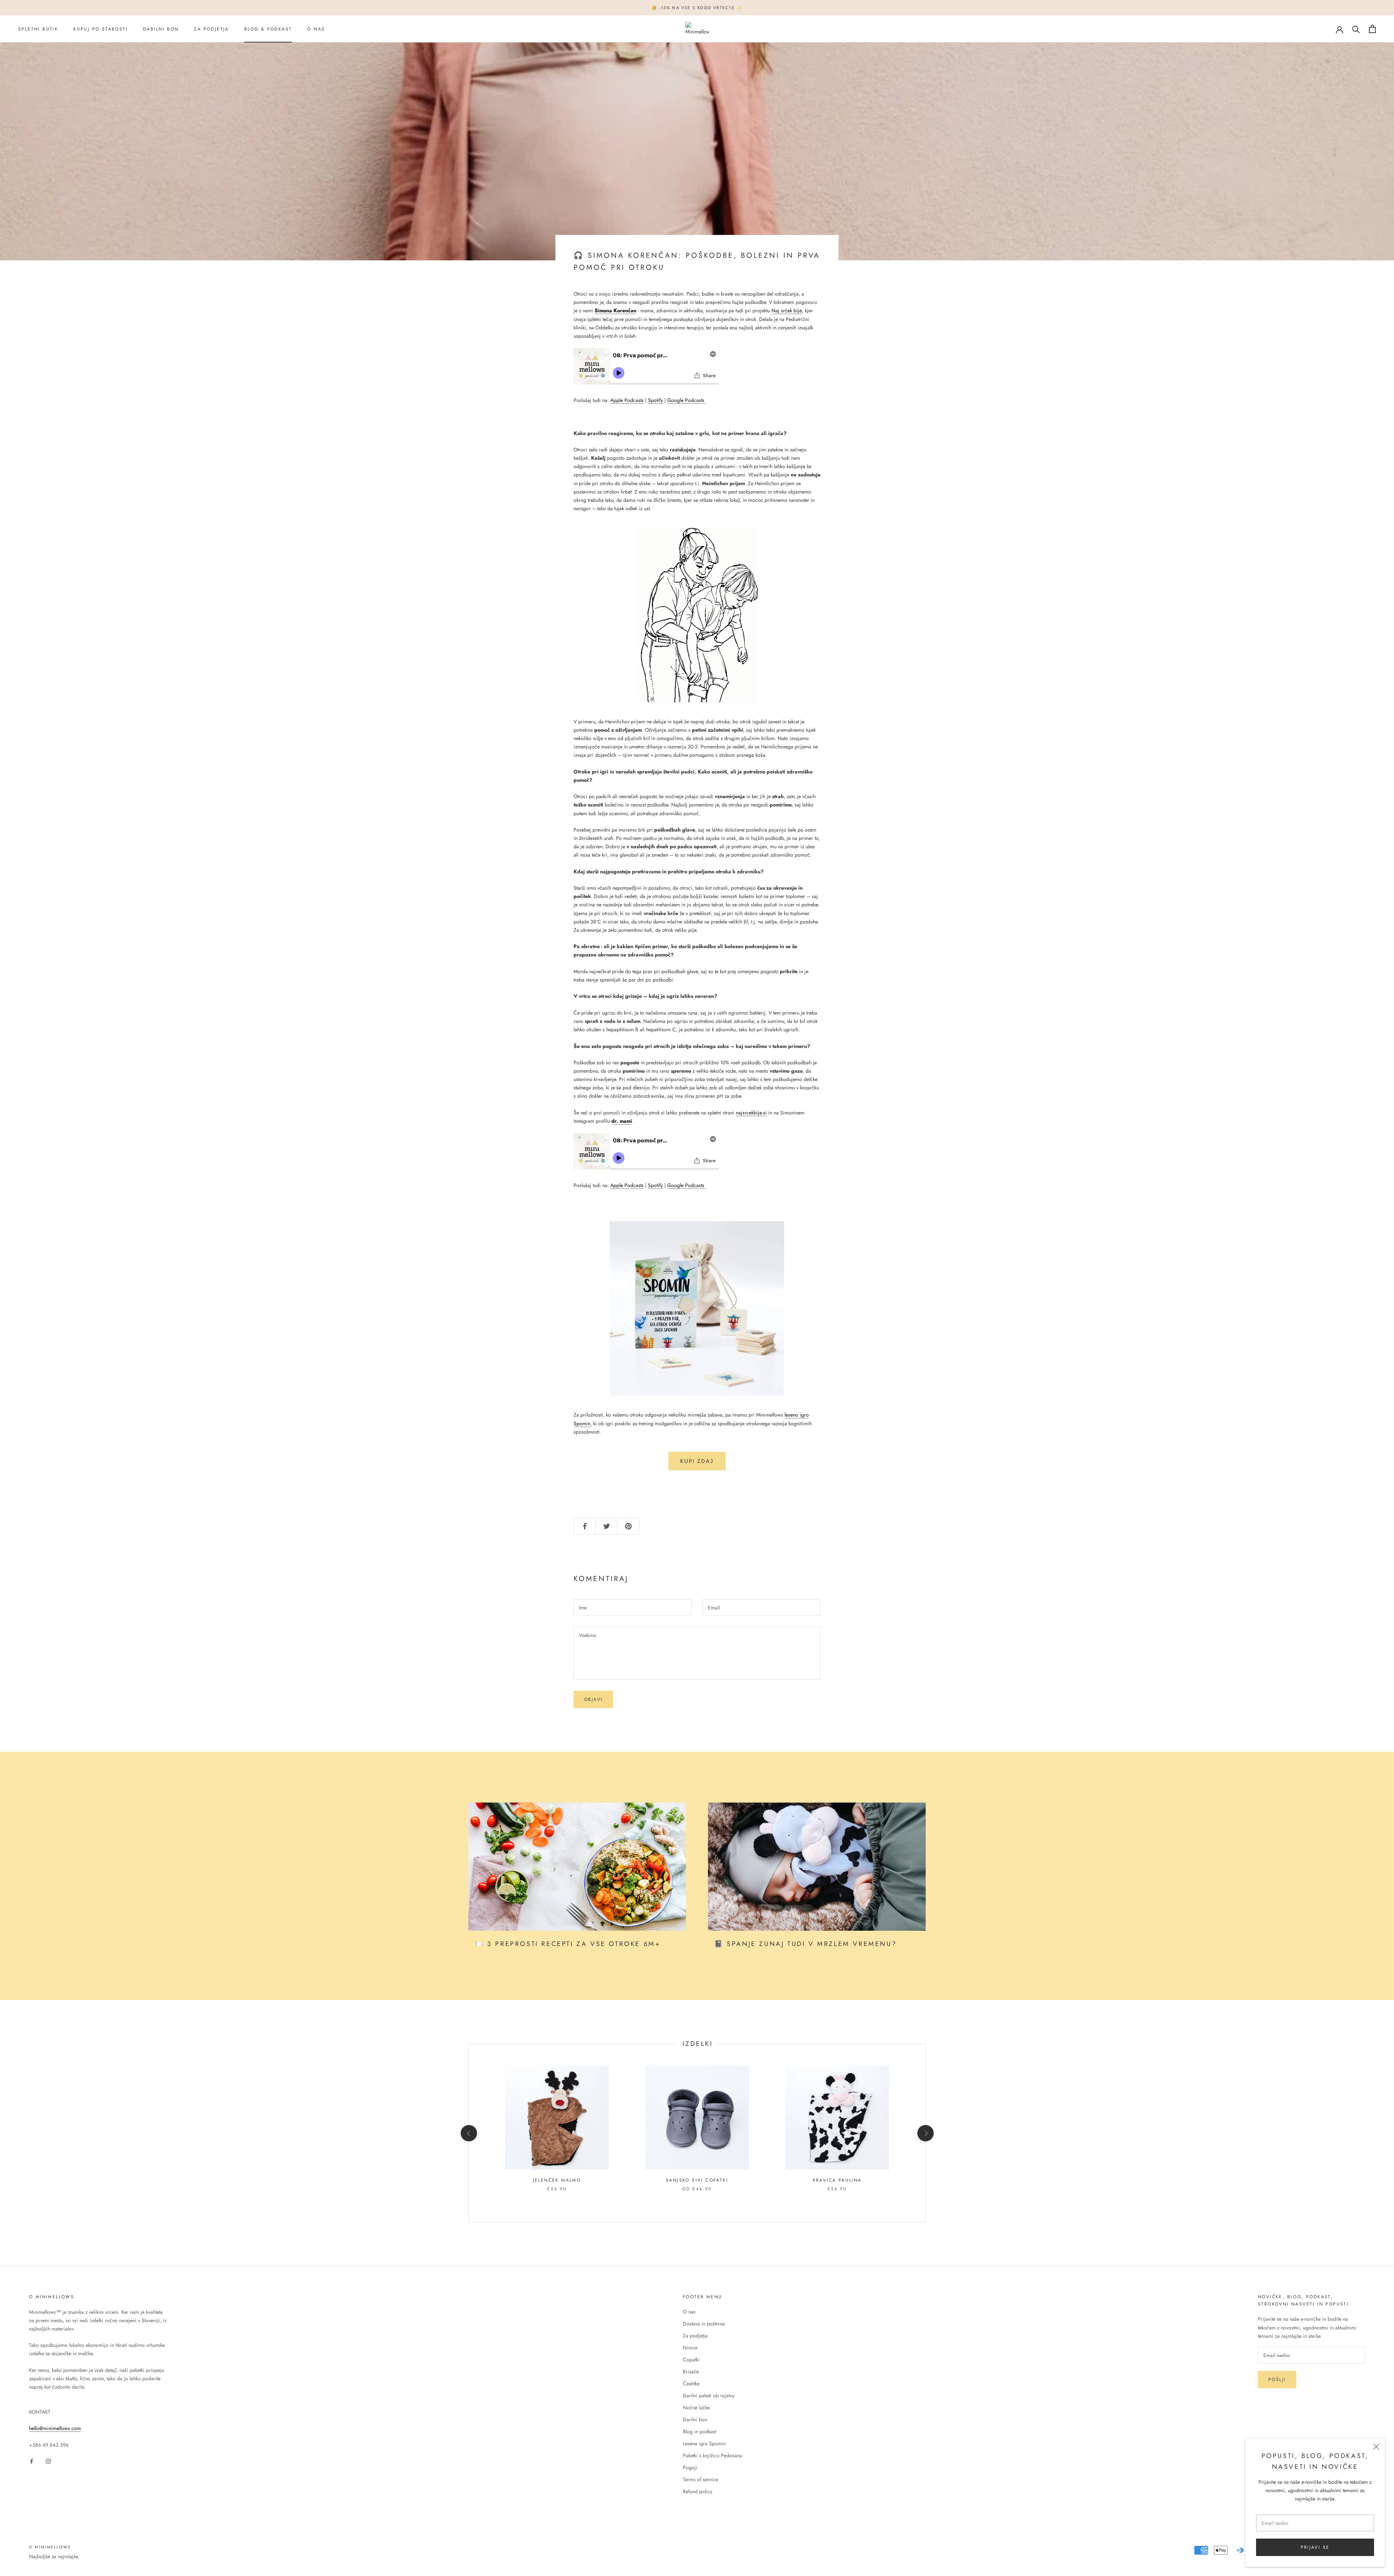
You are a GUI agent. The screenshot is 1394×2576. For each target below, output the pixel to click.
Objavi (593, 1699)
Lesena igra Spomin (704, 2443)
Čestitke (691, 2384)
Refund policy (698, 2491)
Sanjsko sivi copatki (697, 2180)
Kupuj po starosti (101, 29)
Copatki (691, 2360)
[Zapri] (1376, 2447)
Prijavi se (1315, 2547)
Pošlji (1277, 2380)
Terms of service (700, 2479)
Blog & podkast (268, 29)
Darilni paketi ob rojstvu (709, 2396)
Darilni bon (161, 29)
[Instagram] (48, 2461)
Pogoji (690, 2467)
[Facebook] (32, 2461)
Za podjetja (211, 29)
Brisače (691, 2372)
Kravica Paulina (837, 2180)
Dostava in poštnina (704, 2324)
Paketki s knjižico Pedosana (712, 2455)
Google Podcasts (686, 400)
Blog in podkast (700, 2431)
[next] (925, 2133)
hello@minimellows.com (55, 2428)
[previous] (468, 2133)
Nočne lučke (696, 2408)
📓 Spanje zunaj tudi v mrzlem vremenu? (806, 1944)
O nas (316, 29)
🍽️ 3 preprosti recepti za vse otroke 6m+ (568, 1944)
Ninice (690, 2348)
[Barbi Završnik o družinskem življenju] (705, 400)
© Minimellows (50, 2547)
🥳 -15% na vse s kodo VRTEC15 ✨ (697, 8)
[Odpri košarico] (1372, 29)
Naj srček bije (787, 310)
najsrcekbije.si (751, 1113)
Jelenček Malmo (557, 2180)
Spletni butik (38, 29)
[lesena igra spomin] (697, 1461)
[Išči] (1356, 29)
